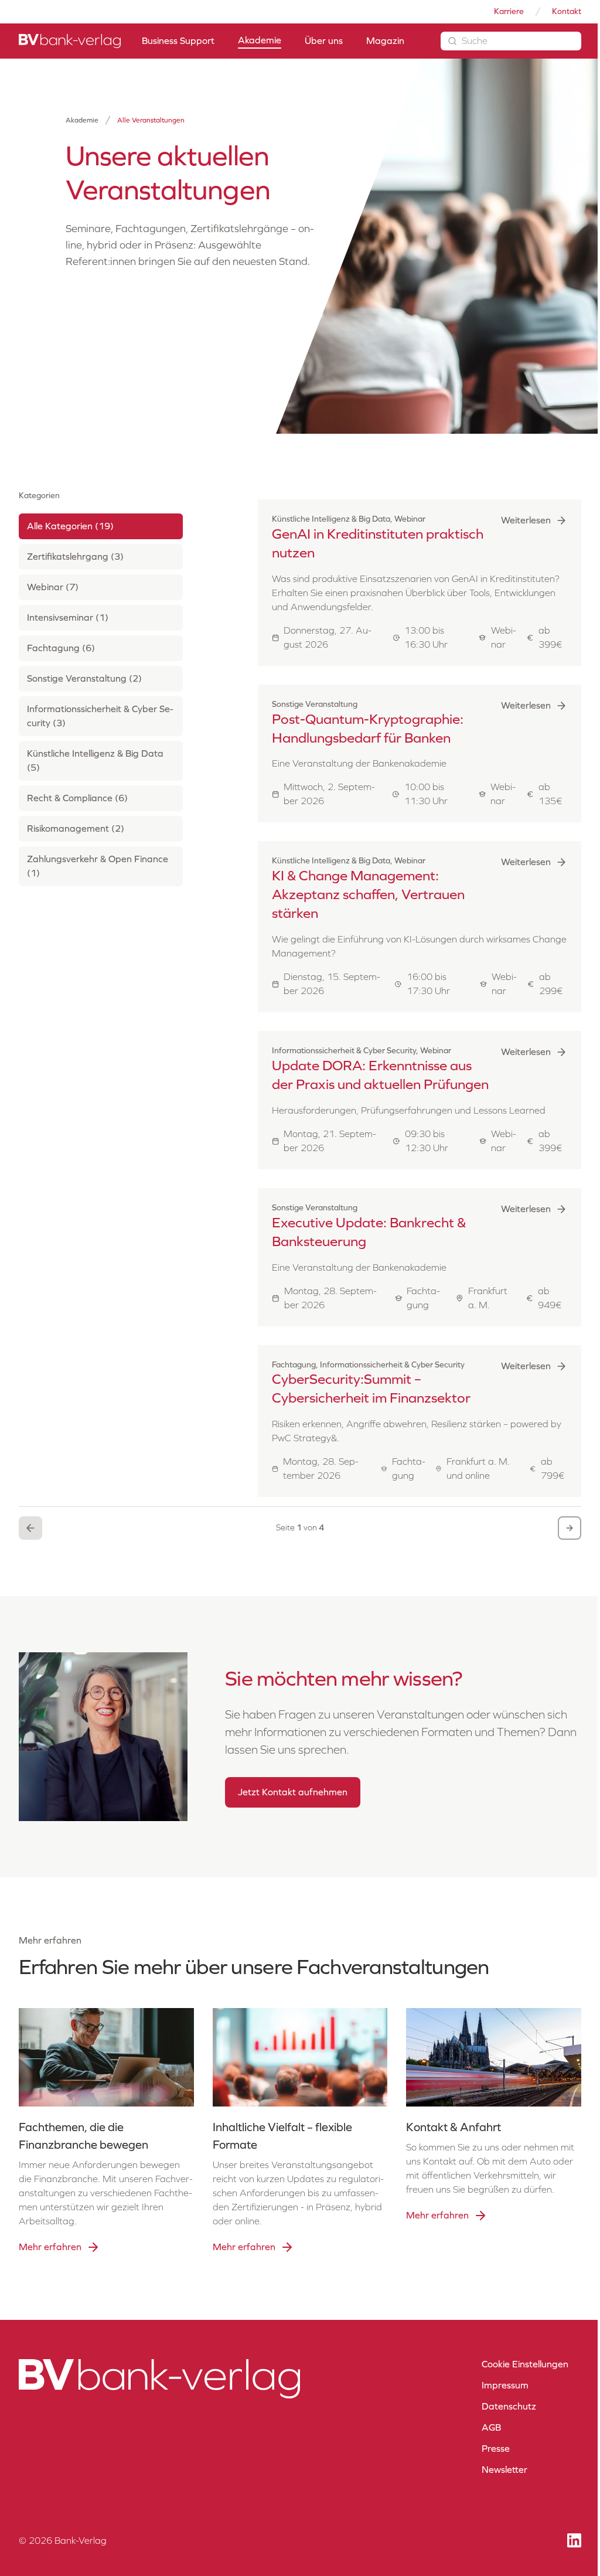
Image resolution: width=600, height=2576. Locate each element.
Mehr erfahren (50, 2247)
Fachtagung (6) (61, 648)
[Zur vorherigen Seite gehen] (30, 1528)
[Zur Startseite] (70, 41)
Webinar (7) (53, 587)
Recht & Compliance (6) (77, 798)
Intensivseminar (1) (68, 617)
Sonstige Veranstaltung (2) (84, 678)
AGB (491, 2427)
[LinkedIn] (574, 2541)
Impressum (505, 2385)
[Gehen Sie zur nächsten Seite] (570, 1528)
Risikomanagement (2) (76, 828)
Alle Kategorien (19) (70, 526)
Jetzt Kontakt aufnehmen (293, 1792)
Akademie (82, 120)
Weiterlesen (526, 520)
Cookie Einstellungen (525, 2364)
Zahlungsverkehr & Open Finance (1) (98, 866)
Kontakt (567, 11)
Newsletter (504, 2470)
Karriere (509, 11)
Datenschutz (509, 2406)
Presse (496, 2449)
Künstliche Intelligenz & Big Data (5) (95, 760)
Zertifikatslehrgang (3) (75, 557)
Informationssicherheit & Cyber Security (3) (100, 716)
